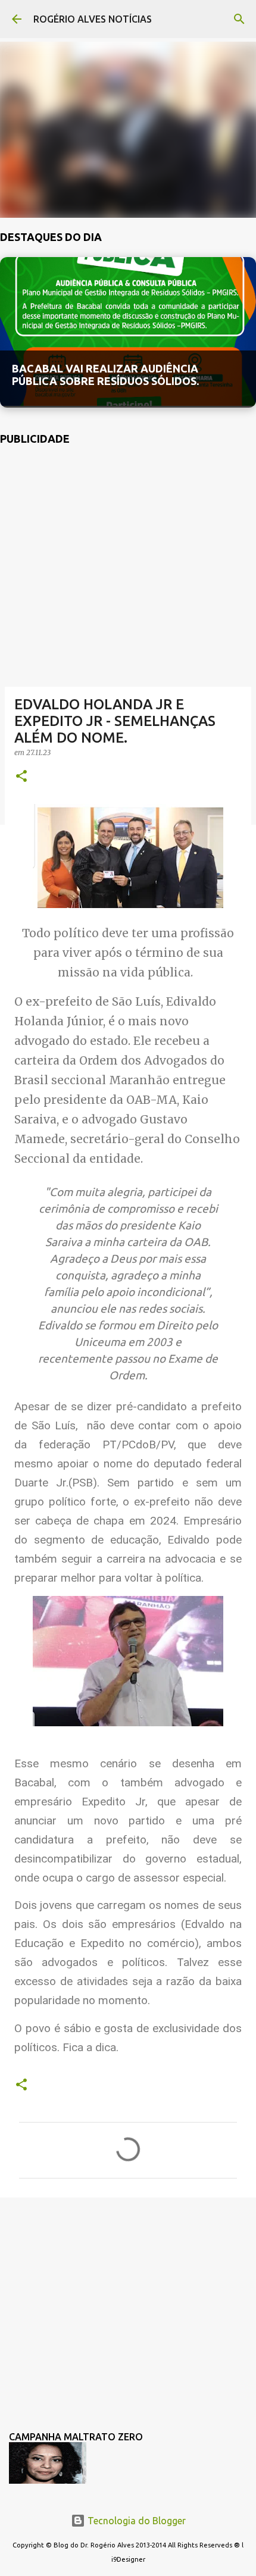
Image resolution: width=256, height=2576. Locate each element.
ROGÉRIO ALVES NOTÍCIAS (93, 19)
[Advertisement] (128, 641)
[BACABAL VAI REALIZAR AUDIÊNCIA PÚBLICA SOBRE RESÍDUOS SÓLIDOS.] (128, 402)
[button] (21, 777)
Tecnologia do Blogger (135, 2521)
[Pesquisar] (239, 19)
